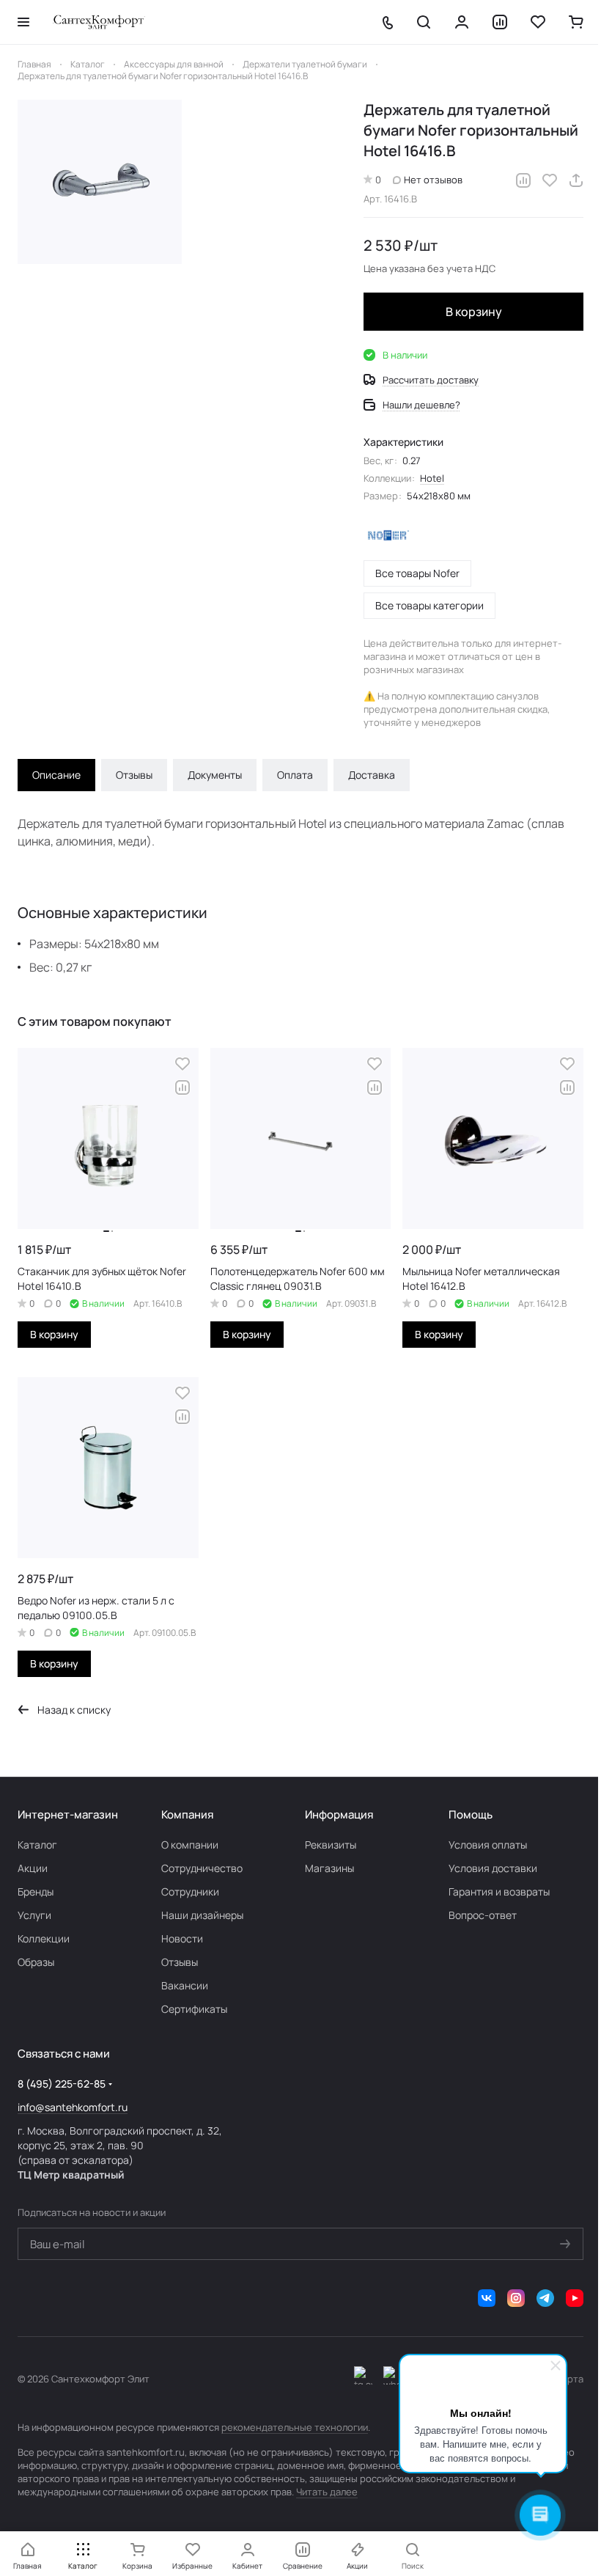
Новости (182, 1938)
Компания (187, 1814)
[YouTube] (575, 2298)
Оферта (566, 2379)
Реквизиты (331, 1845)
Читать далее (327, 2492)
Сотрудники (190, 1891)
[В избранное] (550, 180)
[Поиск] (424, 22)
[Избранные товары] (538, 22)
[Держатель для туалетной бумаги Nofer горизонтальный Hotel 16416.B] (100, 182)
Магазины (329, 1868)
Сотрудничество (202, 1868)
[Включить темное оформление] (363, 2379)
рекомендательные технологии (295, 2427)
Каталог (37, 1845)
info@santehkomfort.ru (73, 2107)
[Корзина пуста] (576, 22)
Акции (33, 1868)
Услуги (34, 1915)
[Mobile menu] (23, 22)
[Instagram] (516, 2298)
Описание (56, 775)
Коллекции (44, 1938)
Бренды (36, 1891)
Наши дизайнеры (202, 1915)
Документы (215, 775)
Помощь (471, 1814)
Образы (36, 1962)
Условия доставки (493, 1868)
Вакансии (185, 1985)
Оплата (295, 775)
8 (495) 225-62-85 (62, 2084)
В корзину (474, 312)
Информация (339, 1814)
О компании (190, 1845)
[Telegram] (545, 2298)
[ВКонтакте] (487, 2298)
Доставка (372, 775)
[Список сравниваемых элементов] (500, 22)
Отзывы (134, 775)
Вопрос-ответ (483, 1915)
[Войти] (462, 22)
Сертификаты (194, 2009)
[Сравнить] (523, 180)
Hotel (432, 478)
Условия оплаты (488, 1845)
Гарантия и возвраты (499, 1891)
